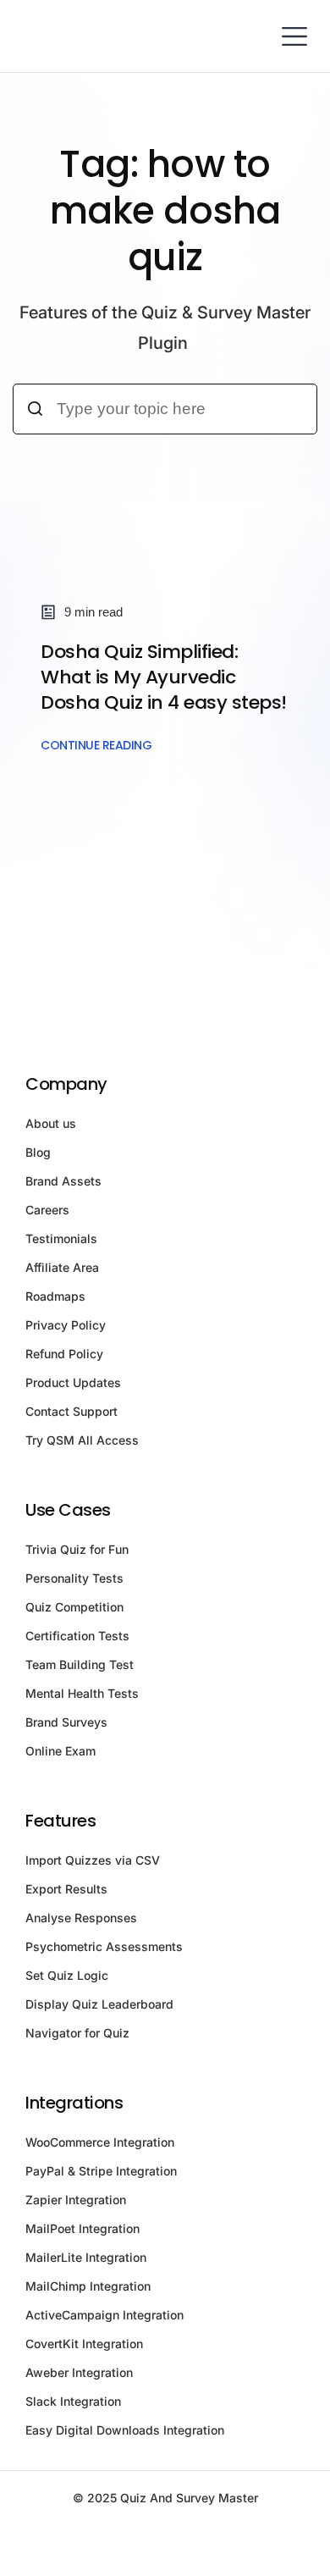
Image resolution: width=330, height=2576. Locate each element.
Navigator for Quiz (77, 2033)
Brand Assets (63, 1181)
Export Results (66, 1889)
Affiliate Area (62, 1267)
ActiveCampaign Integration (104, 2315)
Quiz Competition (74, 1607)
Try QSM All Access (82, 1440)
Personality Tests (74, 1578)
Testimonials (61, 1238)
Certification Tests (77, 1636)
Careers (47, 1210)
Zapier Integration (76, 2200)
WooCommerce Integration (100, 2142)
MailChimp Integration (88, 2286)
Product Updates (73, 1382)
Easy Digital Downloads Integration (125, 2430)
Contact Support (71, 1411)
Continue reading (96, 745)
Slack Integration (73, 2401)
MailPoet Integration (82, 2228)
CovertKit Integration (84, 2344)
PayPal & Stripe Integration (101, 2171)
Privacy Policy (66, 1325)
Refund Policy (64, 1354)
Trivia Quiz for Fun (77, 1549)
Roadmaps (55, 1296)
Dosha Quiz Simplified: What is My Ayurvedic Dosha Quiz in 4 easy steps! (164, 677)
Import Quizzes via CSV (93, 1860)
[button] (294, 36)
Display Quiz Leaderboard (99, 2004)
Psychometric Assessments (104, 1946)
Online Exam (60, 1751)
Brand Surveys (66, 1722)
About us (51, 1123)
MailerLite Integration (86, 2257)
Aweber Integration (79, 2372)
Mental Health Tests (82, 1693)
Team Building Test (80, 1664)
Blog (38, 1152)
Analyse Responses (81, 1918)
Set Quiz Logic (67, 1975)
